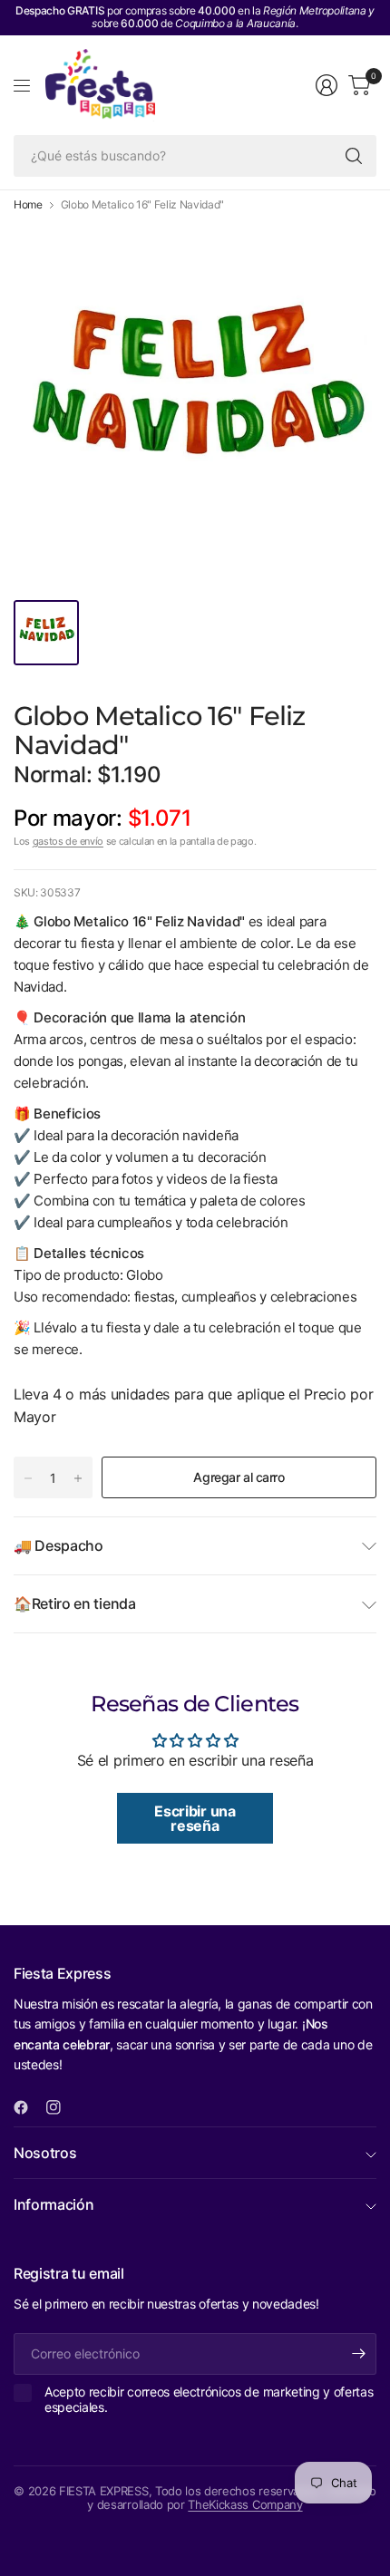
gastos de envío (68, 841)
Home (28, 205)
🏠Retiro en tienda (75, 1603)
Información (54, 2204)
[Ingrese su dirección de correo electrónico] (358, 2354)
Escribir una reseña (195, 1818)
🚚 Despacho (58, 1545)
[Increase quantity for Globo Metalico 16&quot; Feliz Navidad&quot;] (78, 1478)
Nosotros (45, 2153)
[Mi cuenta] (327, 85)
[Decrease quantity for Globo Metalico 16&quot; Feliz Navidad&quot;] (28, 1478)
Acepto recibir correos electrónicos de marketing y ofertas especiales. (209, 2400)
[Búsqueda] (354, 156)
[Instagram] (61, 2107)
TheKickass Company (245, 2504)
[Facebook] (28, 2107)
